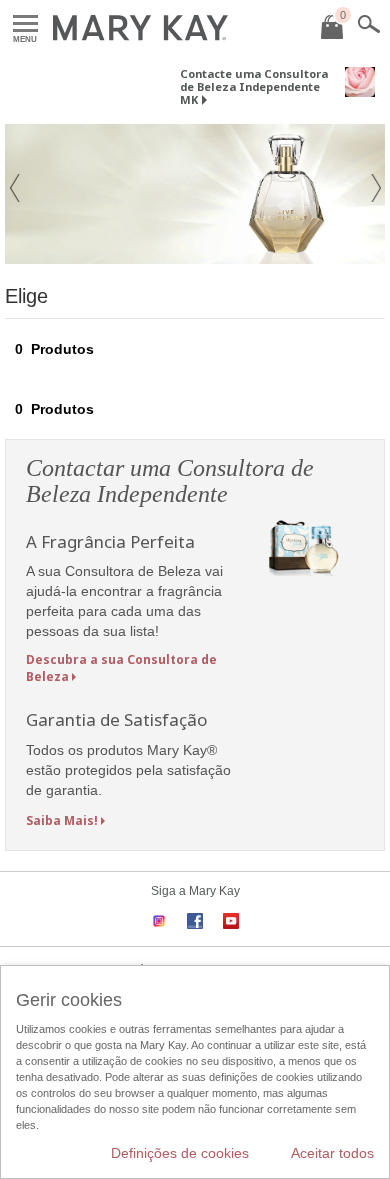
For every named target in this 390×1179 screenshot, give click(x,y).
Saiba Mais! (62, 820)
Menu (25, 24)
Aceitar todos (332, 1153)
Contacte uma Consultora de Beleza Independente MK (254, 86)
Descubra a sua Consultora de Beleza (121, 668)
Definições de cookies (180, 1153)
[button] (14, 194)
